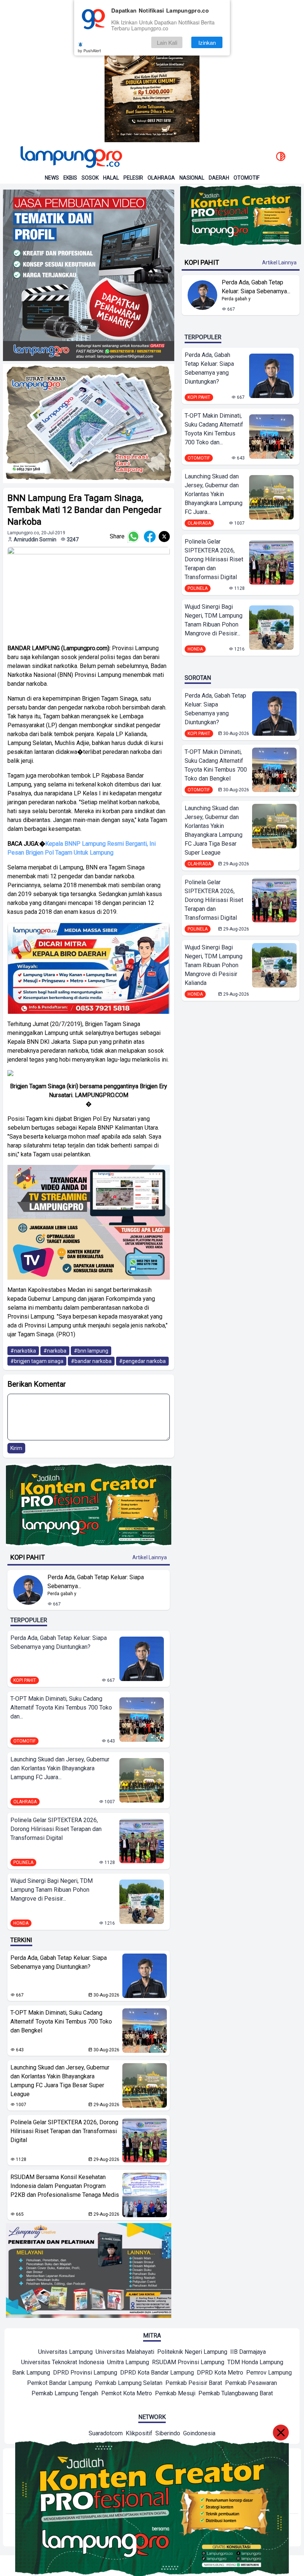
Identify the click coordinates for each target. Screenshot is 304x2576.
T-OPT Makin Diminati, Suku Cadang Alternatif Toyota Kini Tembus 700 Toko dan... (61, 1708)
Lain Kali (167, 42)
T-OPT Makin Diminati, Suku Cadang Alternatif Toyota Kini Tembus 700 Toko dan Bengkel (61, 2022)
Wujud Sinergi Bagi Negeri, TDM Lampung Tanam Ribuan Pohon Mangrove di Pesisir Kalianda (214, 965)
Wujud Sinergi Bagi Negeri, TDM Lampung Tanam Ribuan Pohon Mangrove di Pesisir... (52, 1890)
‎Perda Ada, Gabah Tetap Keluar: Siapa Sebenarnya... (96, 1582)
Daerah (219, 178)
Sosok (90, 178)
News (52, 178)
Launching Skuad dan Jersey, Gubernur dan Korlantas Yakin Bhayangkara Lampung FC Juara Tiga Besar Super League (60, 2081)
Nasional (192, 178)
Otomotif (247, 178)
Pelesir (133, 178)
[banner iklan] (89, 275)
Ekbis (70, 178)
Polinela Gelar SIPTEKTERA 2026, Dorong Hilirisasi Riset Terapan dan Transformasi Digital (56, 1829)
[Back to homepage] (70, 157)
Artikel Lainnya (150, 1557)
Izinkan (207, 42)
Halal (111, 178)
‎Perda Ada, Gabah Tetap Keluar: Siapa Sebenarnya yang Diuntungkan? (59, 1642)
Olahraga (161, 178)
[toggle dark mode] (281, 157)
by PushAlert (89, 50)
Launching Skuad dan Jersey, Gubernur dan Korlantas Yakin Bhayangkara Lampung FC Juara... (60, 1768)
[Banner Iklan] (152, 71)
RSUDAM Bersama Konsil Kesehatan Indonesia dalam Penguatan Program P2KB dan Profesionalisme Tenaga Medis (65, 2186)
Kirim (16, 1448)
